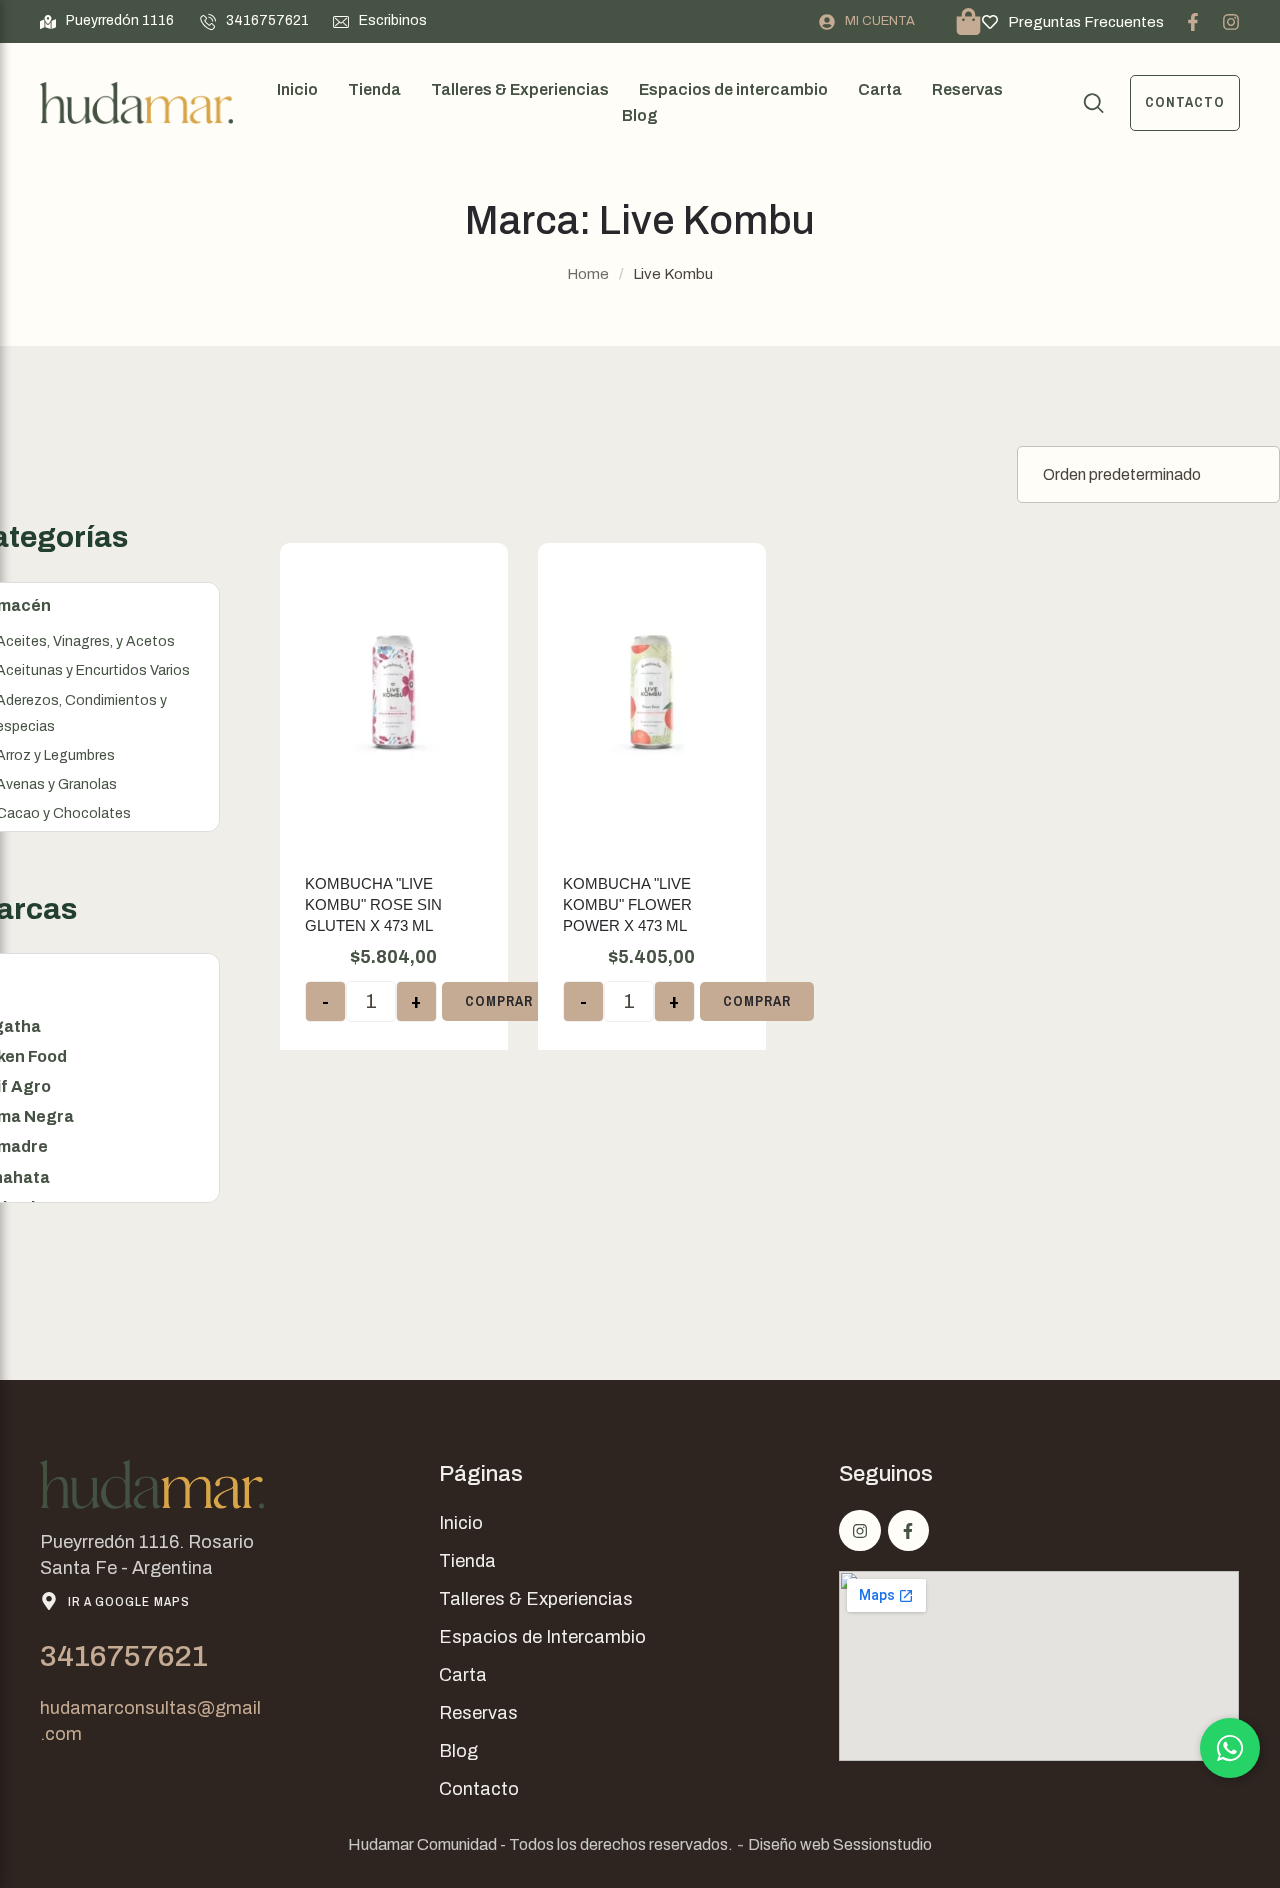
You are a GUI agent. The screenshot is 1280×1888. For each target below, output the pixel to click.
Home (588, 274)
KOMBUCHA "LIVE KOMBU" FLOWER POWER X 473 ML (627, 904)
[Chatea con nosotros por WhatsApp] (1230, 1748)
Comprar (499, 1001)
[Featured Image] (394, 693)
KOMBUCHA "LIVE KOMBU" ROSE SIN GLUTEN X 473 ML (373, 904)
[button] (107, 21)
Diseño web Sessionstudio (840, 1844)
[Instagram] (1231, 22)
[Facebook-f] (1193, 22)
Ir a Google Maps (129, 1601)
